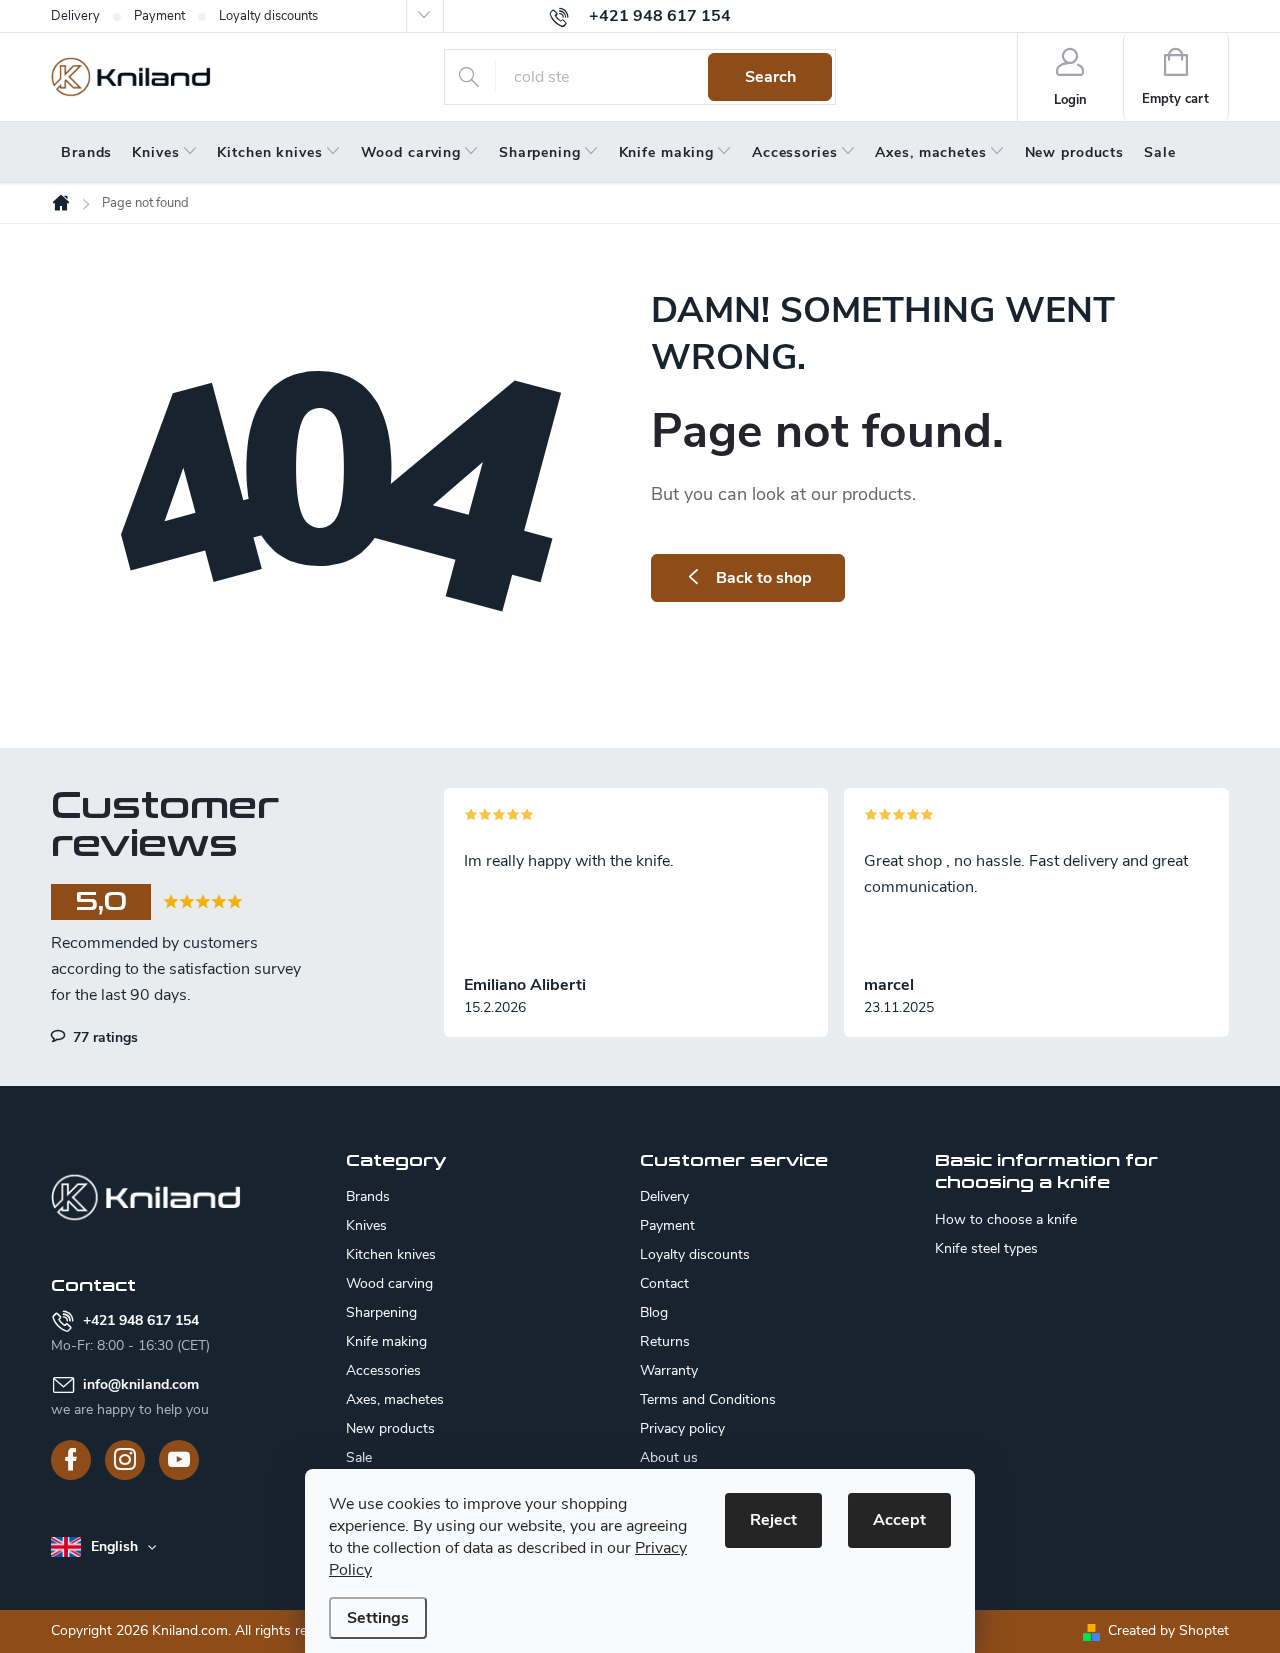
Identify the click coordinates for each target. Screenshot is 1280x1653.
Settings (378, 1618)
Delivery (75, 16)
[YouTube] (179, 1460)
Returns (665, 1341)
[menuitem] (86, 153)
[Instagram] (125, 1460)
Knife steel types (986, 1249)
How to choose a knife (1006, 1220)
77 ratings (103, 1037)
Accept (899, 1520)
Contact (664, 1283)
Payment (159, 16)
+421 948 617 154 (141, 1320)
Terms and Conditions (708, 1399)
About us (669, 1457)
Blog (654, 1312)
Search (770, 77)
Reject (773, 1520)
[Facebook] (71, 1460)
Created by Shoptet (1168, 1630)
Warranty (669, 1370)
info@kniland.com (141, 1384)
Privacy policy (682, 1428)
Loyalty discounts (268, 16)
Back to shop (764, 578)
